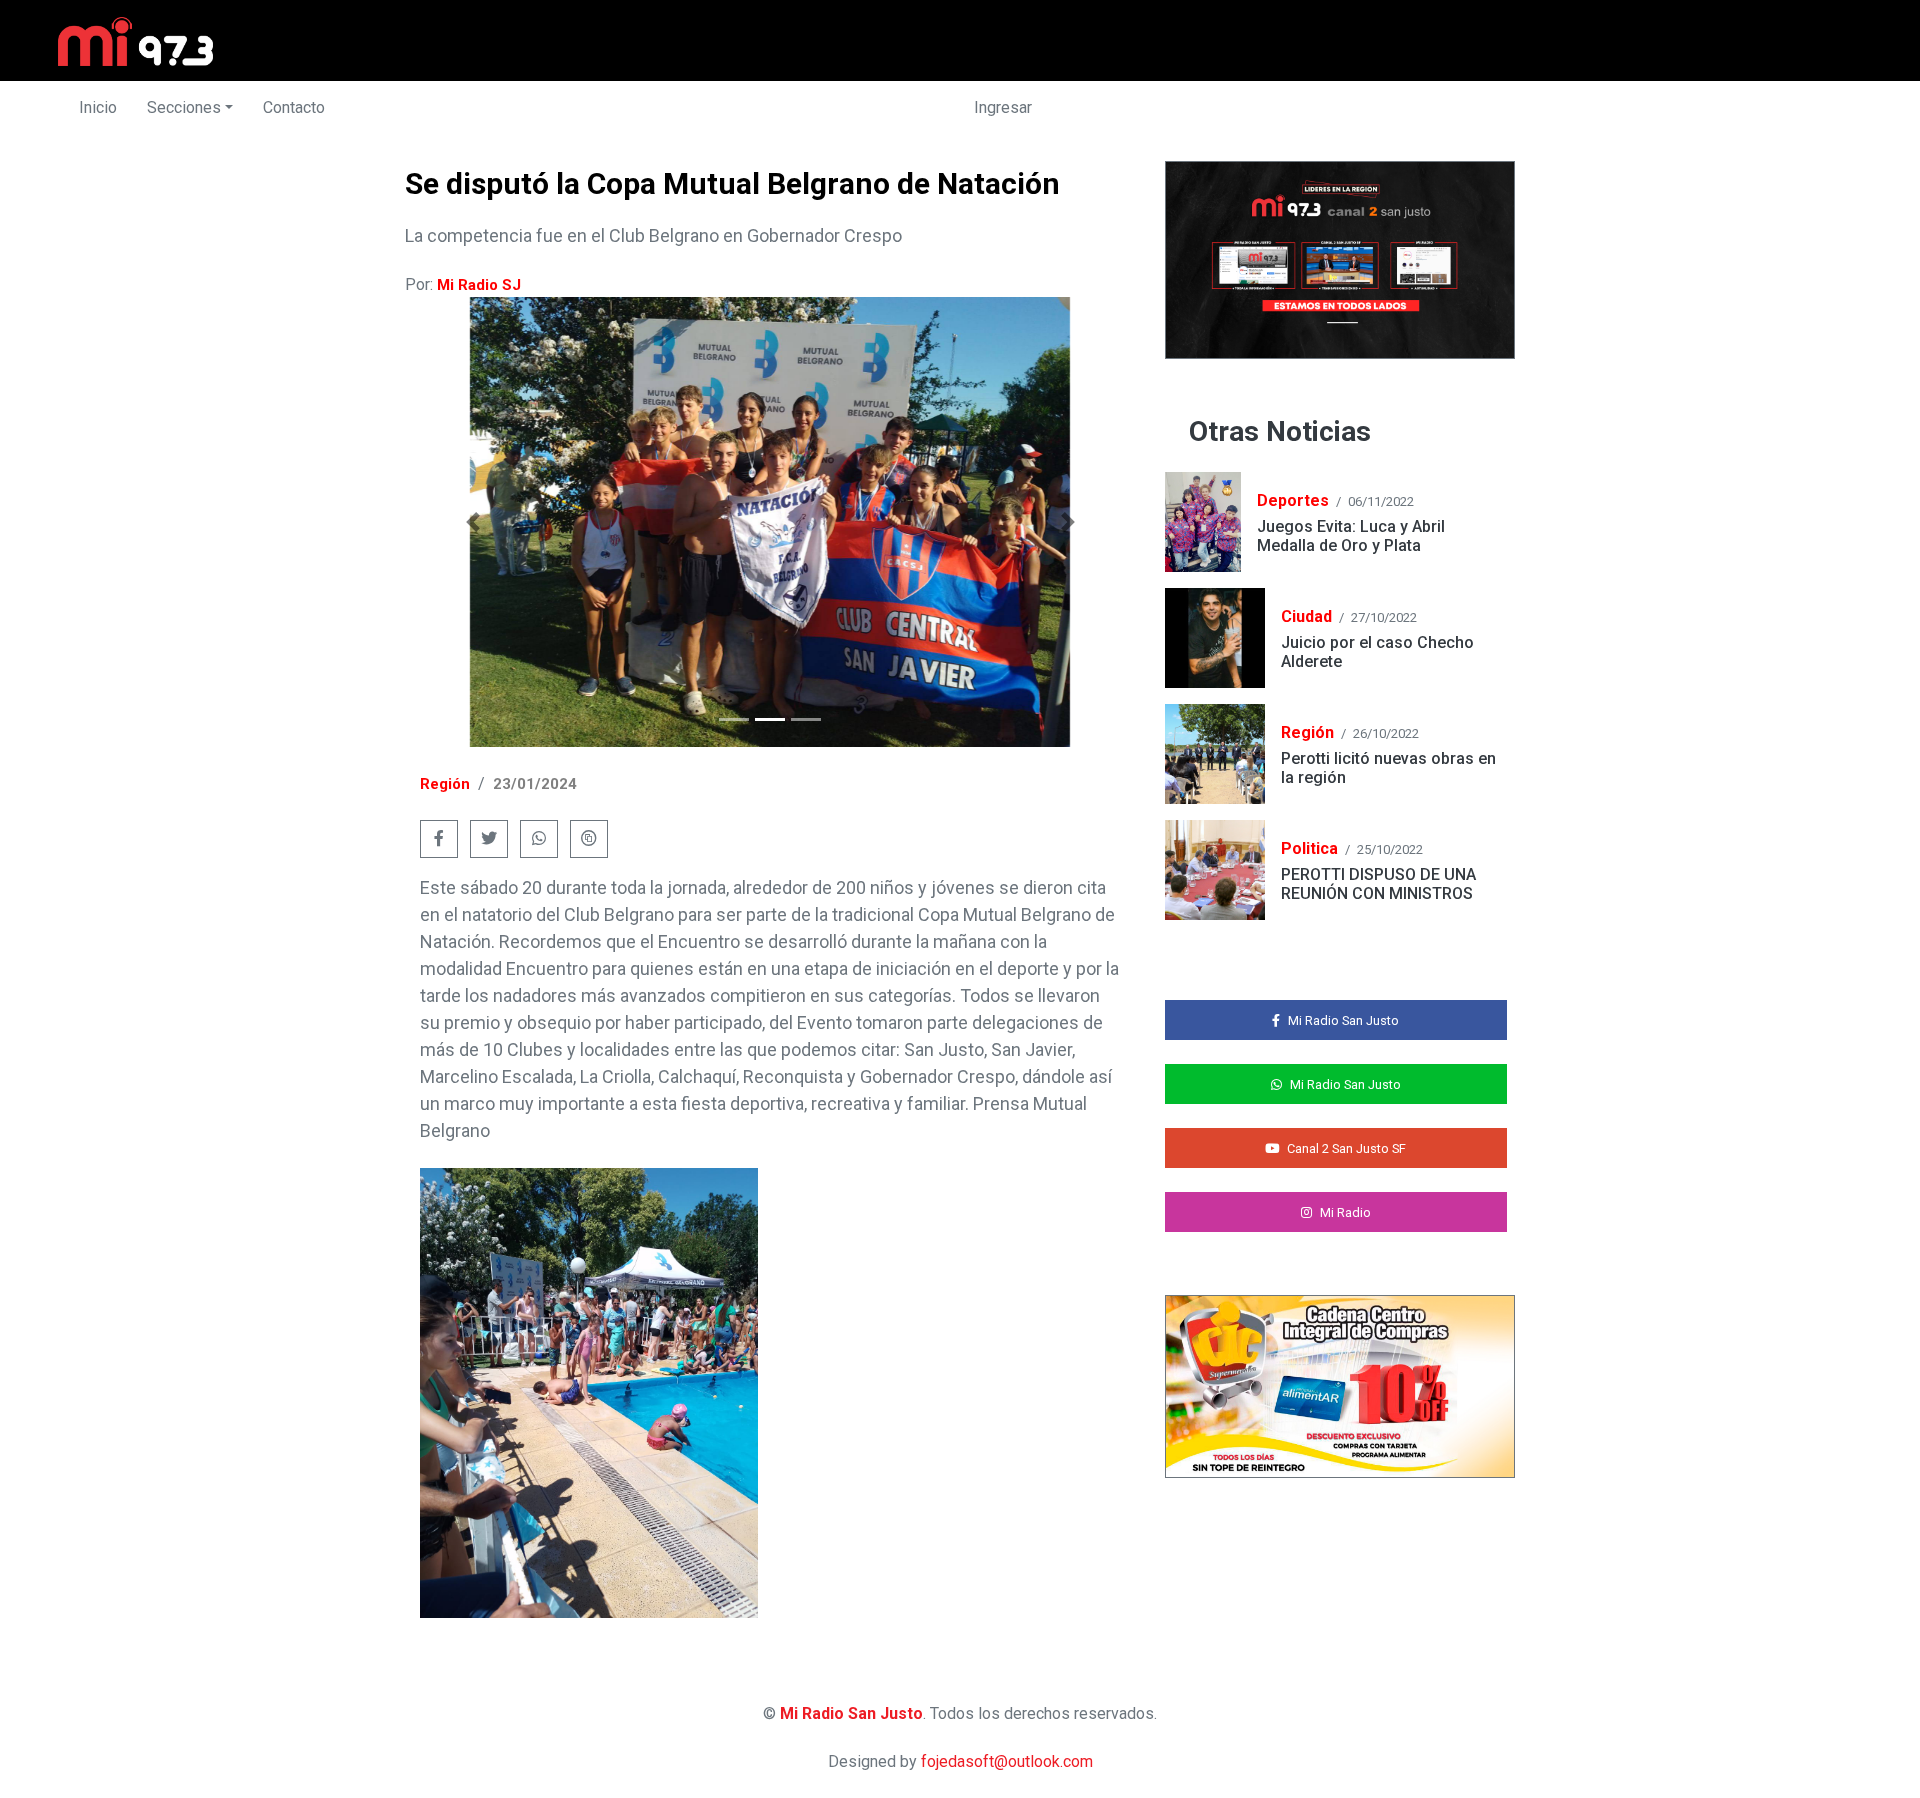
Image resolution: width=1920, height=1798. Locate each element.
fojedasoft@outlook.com (1007, 1761)
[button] (472, 522)
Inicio (98, 107)
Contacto (294, 107)
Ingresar (1003, 107)
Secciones (184, 107)
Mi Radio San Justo (851, 1713)
